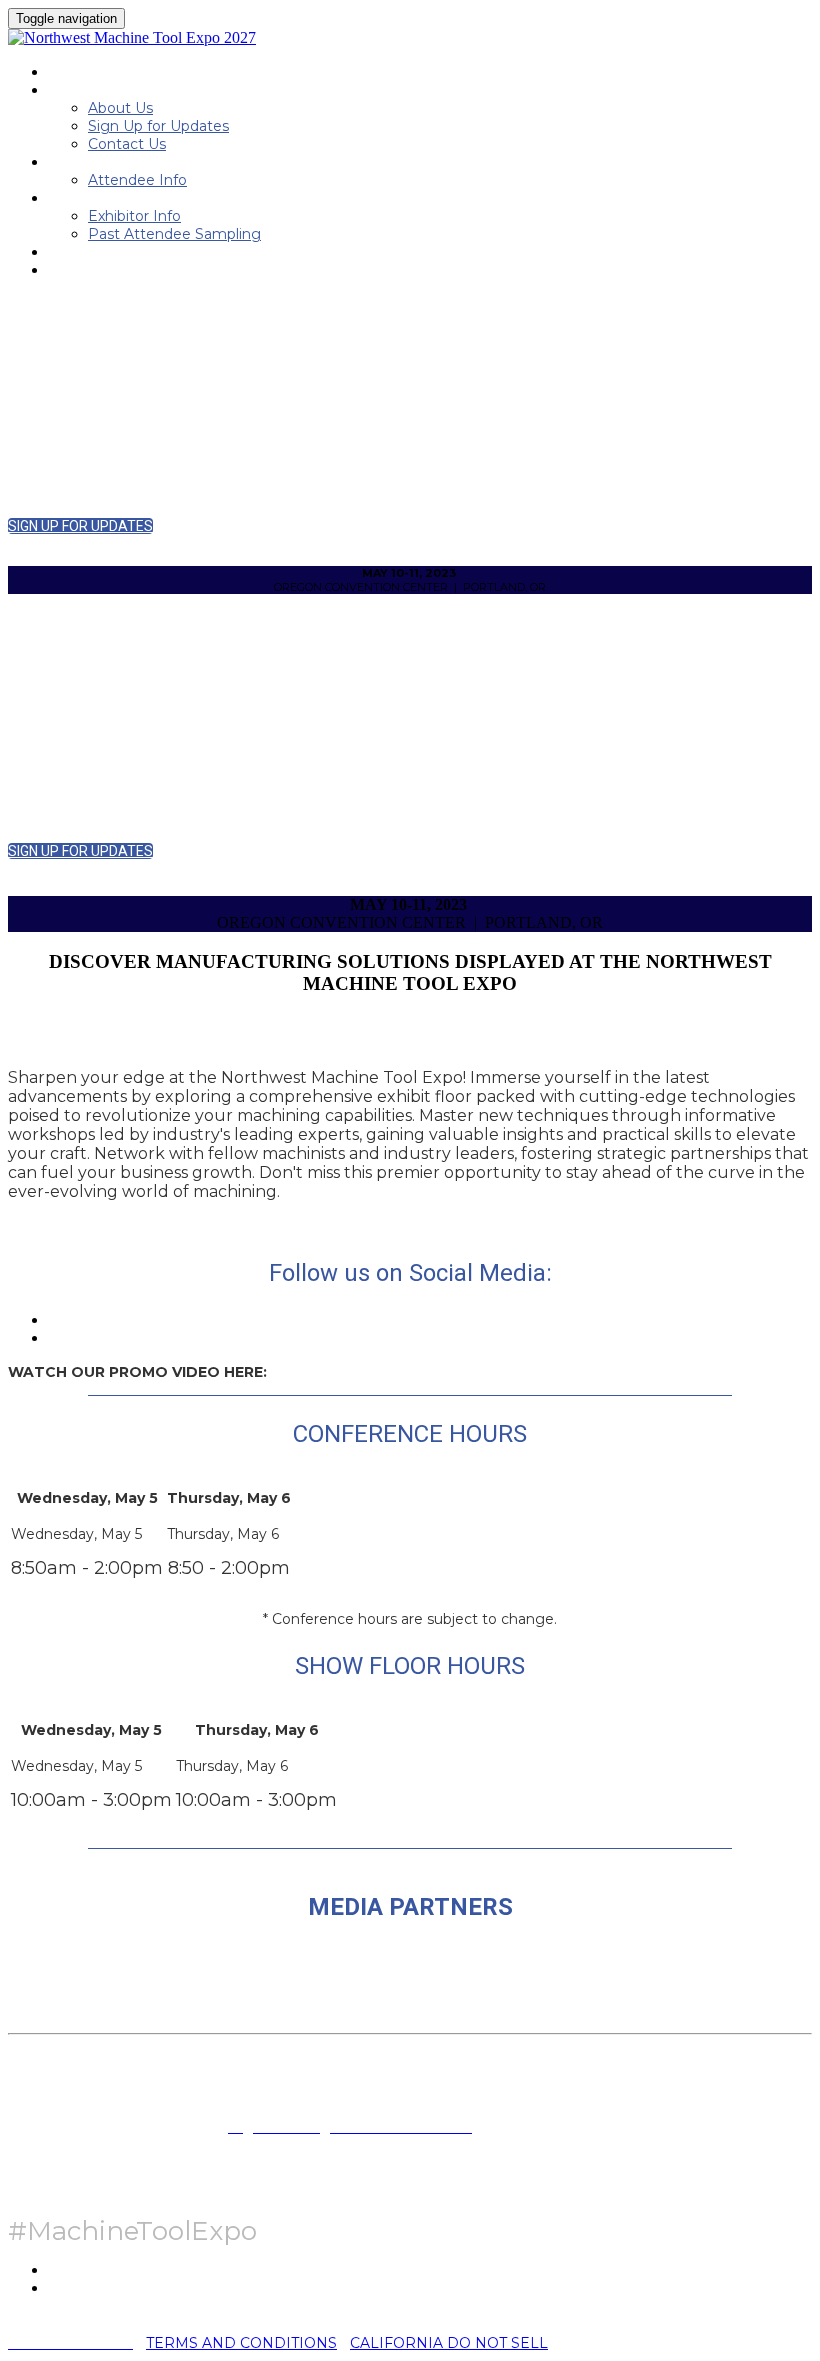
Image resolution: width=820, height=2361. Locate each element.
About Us (120, 108)
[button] (80, 526)
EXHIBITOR (84, 198)
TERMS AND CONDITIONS (241, 2343)
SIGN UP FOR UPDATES (125, 270)
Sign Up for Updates (158, 126)
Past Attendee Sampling (174, 234)
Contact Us (127, 144)
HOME (68, 72)
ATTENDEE (84, 162)
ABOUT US (83, 90)
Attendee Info (137, 180)
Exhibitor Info (134, 216)
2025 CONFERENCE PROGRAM (147, 252)
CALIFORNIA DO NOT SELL (449, 2343)
